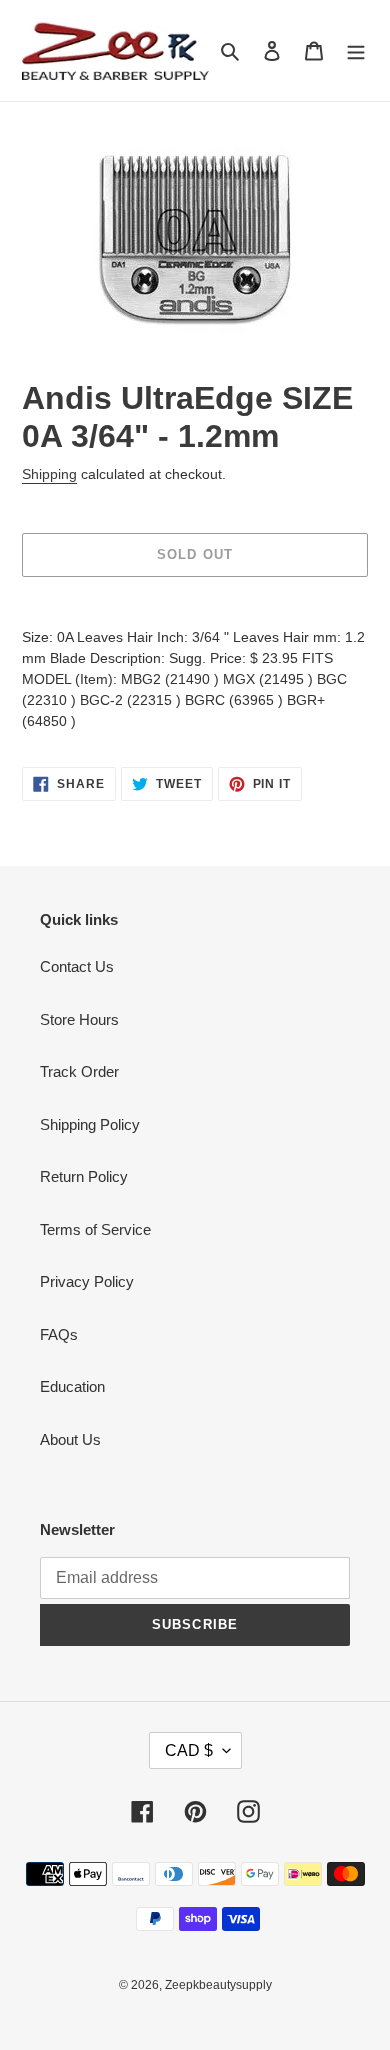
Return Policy (84, 1176)
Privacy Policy (87, 1281)
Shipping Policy (90, 1124)
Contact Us (77, 966)
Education (72, 1386)
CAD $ (189, 1750)
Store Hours (79, 1019)
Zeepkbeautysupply (218, 1985)
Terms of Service (95, 1229)
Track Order (79, 1071)
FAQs (59, 1334)
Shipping (49, 474)
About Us (70, 1439)
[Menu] (356, 50)
